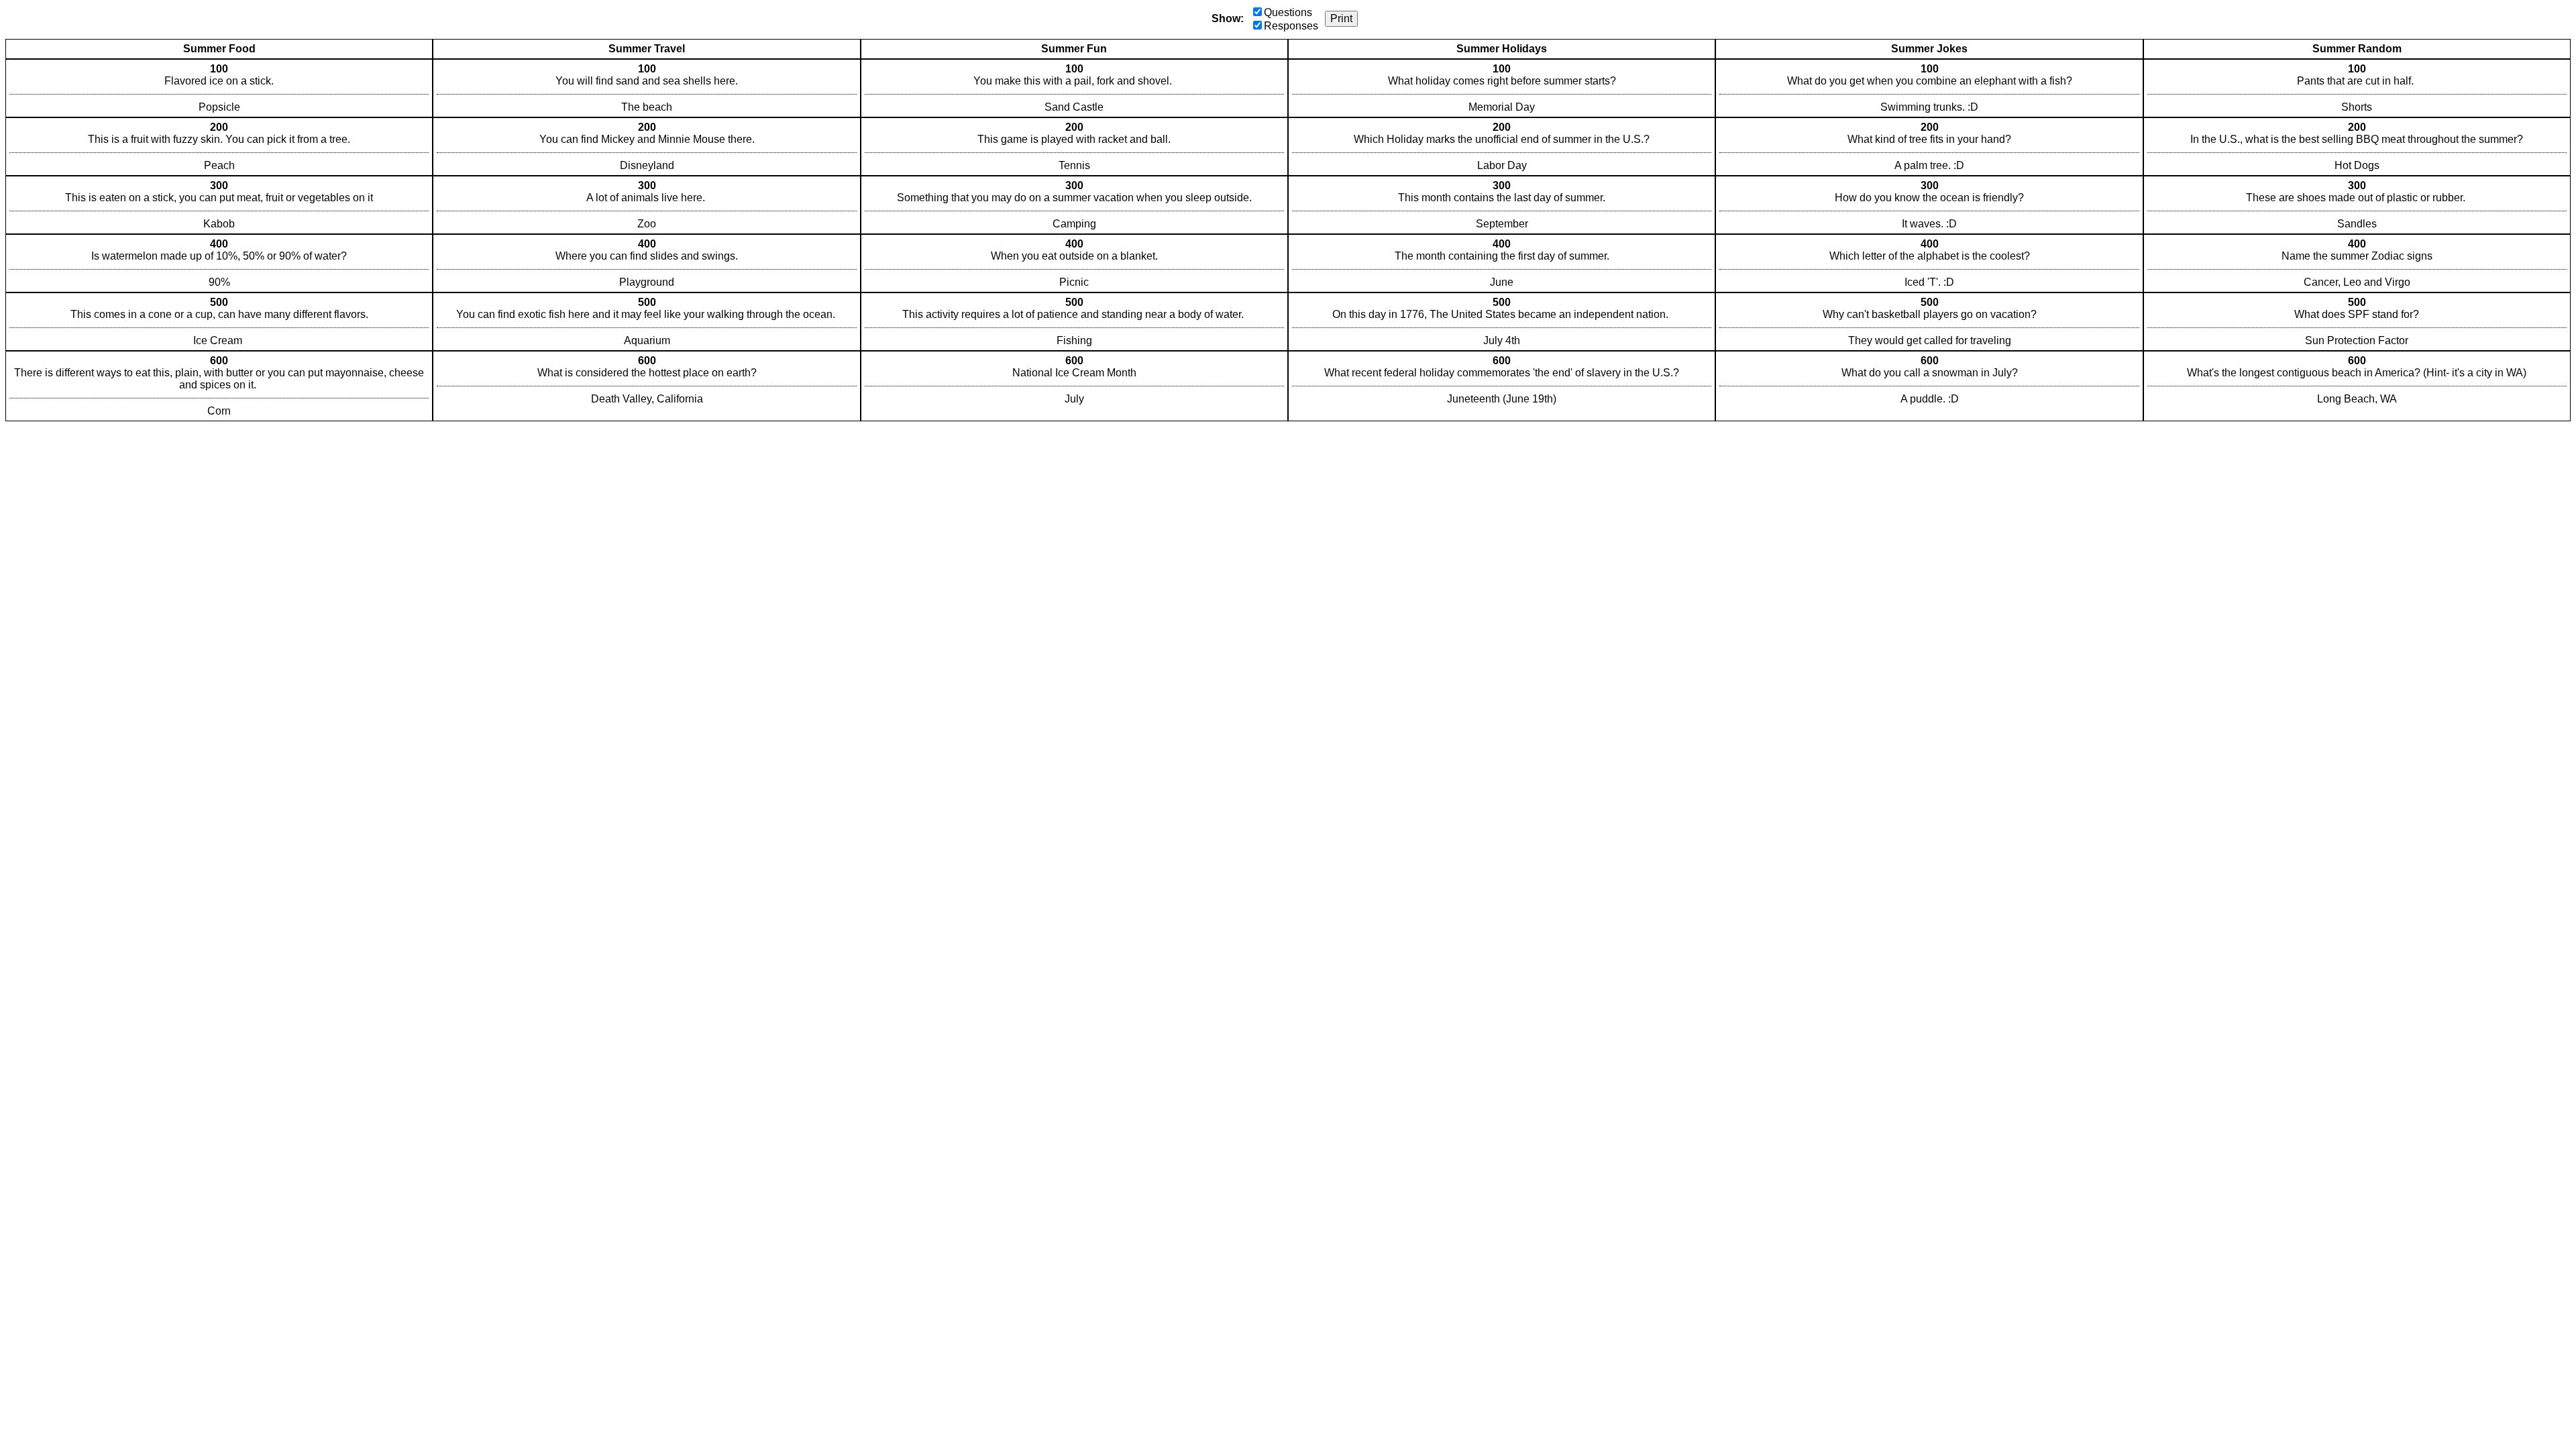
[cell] (219, 88)
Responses (1291, 26)
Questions (1288, 12)
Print (1341, 18)
